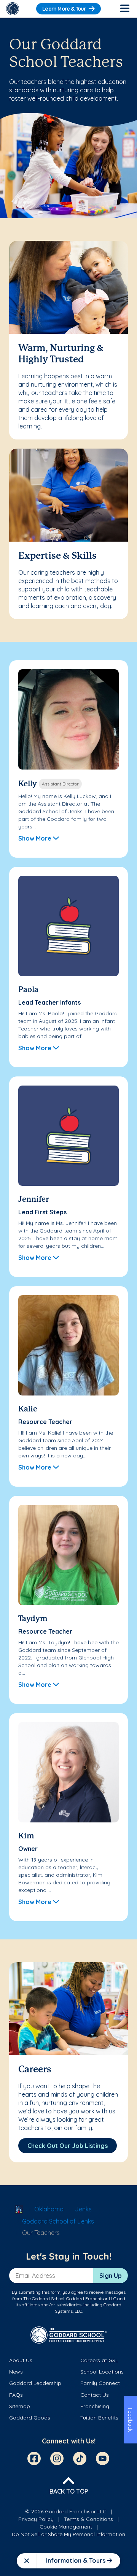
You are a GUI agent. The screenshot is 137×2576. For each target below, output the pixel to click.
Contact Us (95, 2395)
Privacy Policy (36, 2519)
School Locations (102, 2372)
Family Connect (100, 2383)
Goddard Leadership (35, 2383)
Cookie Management (66, 2527)
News (16, 2372)
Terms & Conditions (88, 2519)
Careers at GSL (99, 2360)
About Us (21, 2360)
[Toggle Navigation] (124, 9)
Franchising (95, 2406)
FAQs (16, 2395)
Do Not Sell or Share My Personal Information (68, 2534)
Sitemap (20, 2406)
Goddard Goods (30, 2418)
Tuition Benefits (99, 2418)
